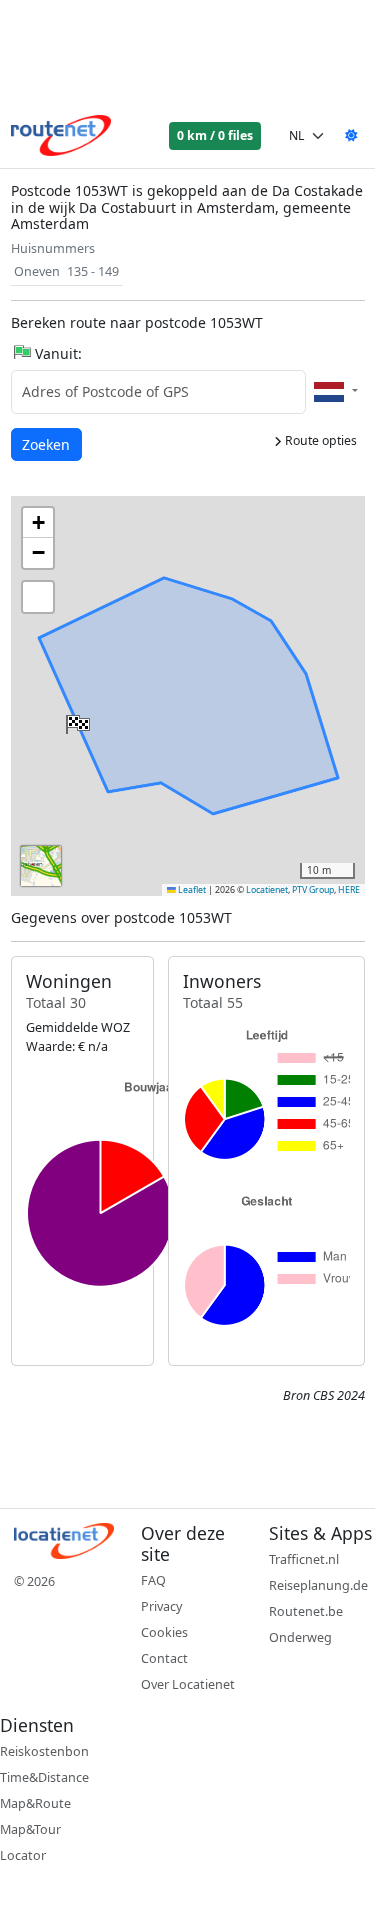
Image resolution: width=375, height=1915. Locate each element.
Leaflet (191, 890)
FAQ (153, 1580)
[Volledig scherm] (38, 597)
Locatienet (267, 890)
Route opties (319, 440)
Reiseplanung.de (318, 1585)
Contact (164, 1658)
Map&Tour (30, 1829)
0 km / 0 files (215, 135)
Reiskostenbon (44, 1751)
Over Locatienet (188, 1684)
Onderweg (300, 1637)
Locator (23, 1855)
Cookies (164, 1632)
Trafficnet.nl (304, 1559)
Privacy (161, 1606)
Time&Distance (44, 1777)
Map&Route (35, 1803)
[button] (76, 720)
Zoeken (47, 444)
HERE (349, 890)
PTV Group (313, 890)
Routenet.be (306, 1611)
